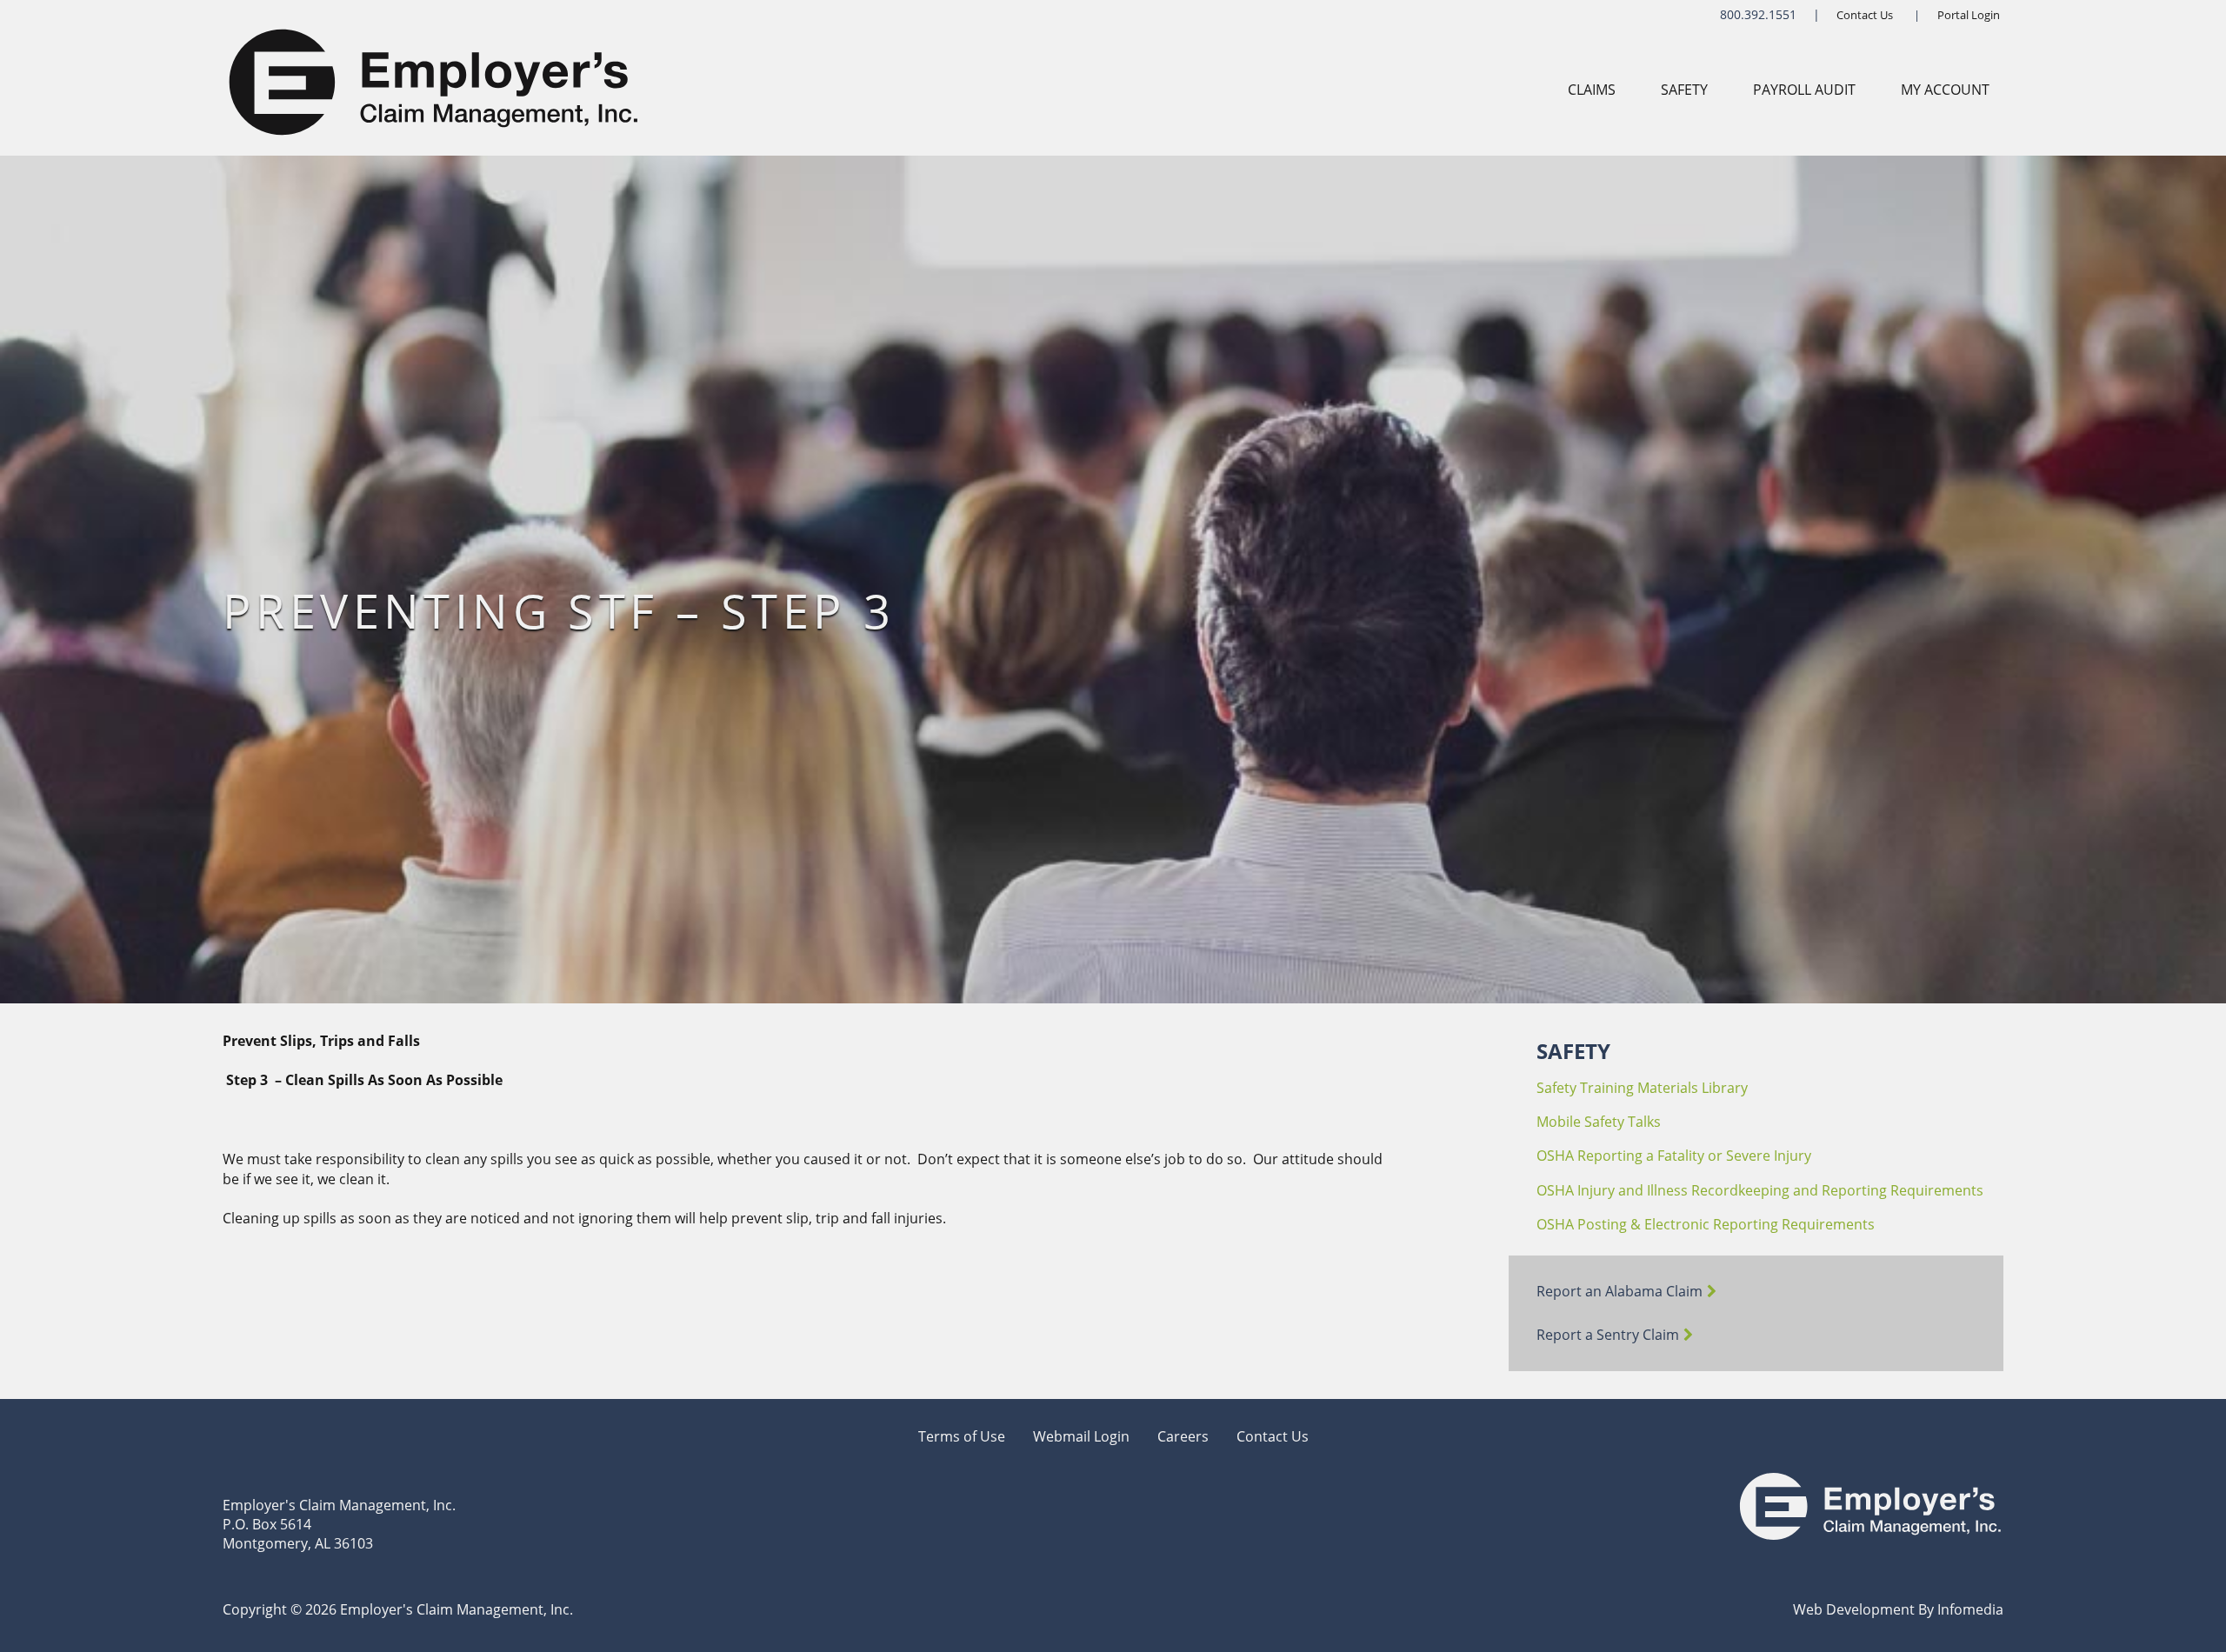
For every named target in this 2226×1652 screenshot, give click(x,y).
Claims (1592, 90)
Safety (1684, 90)
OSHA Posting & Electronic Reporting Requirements (1706, 1224)
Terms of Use (962, 1436)
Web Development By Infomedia (1898, 1609)
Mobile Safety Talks (1599, 1122)
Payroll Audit (1804, 90)
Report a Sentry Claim (1608, 1335)
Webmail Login (1081, 1436)
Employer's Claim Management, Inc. (339, 1505)
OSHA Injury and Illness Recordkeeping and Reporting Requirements (1760, 1190)
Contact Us (1865, 15)
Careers (1183, 1436)
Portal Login (1969, 15)
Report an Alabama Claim (1620, 1291)
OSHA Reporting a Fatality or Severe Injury (1674, 1156)
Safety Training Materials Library (1642, 1088)
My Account (1945, 90)
